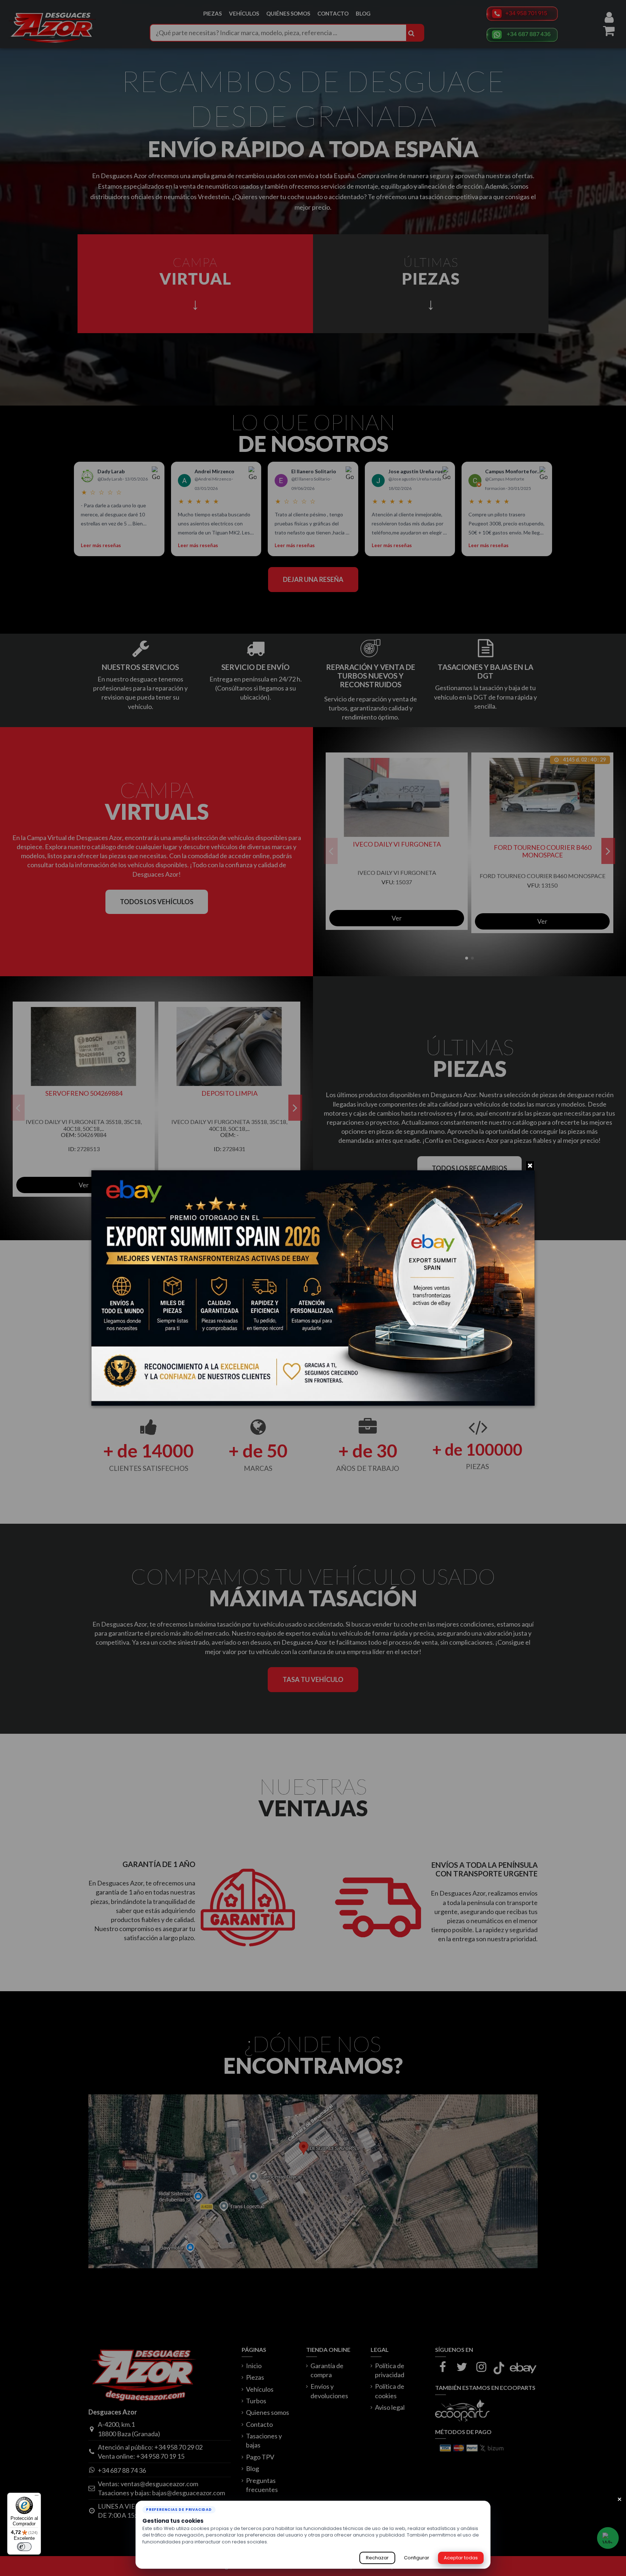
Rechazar (377, 2558)
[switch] (24, 2547)
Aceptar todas (461, 2558)
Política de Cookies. (293, 2542)
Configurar (417, 2558)
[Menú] (37, 2497)
